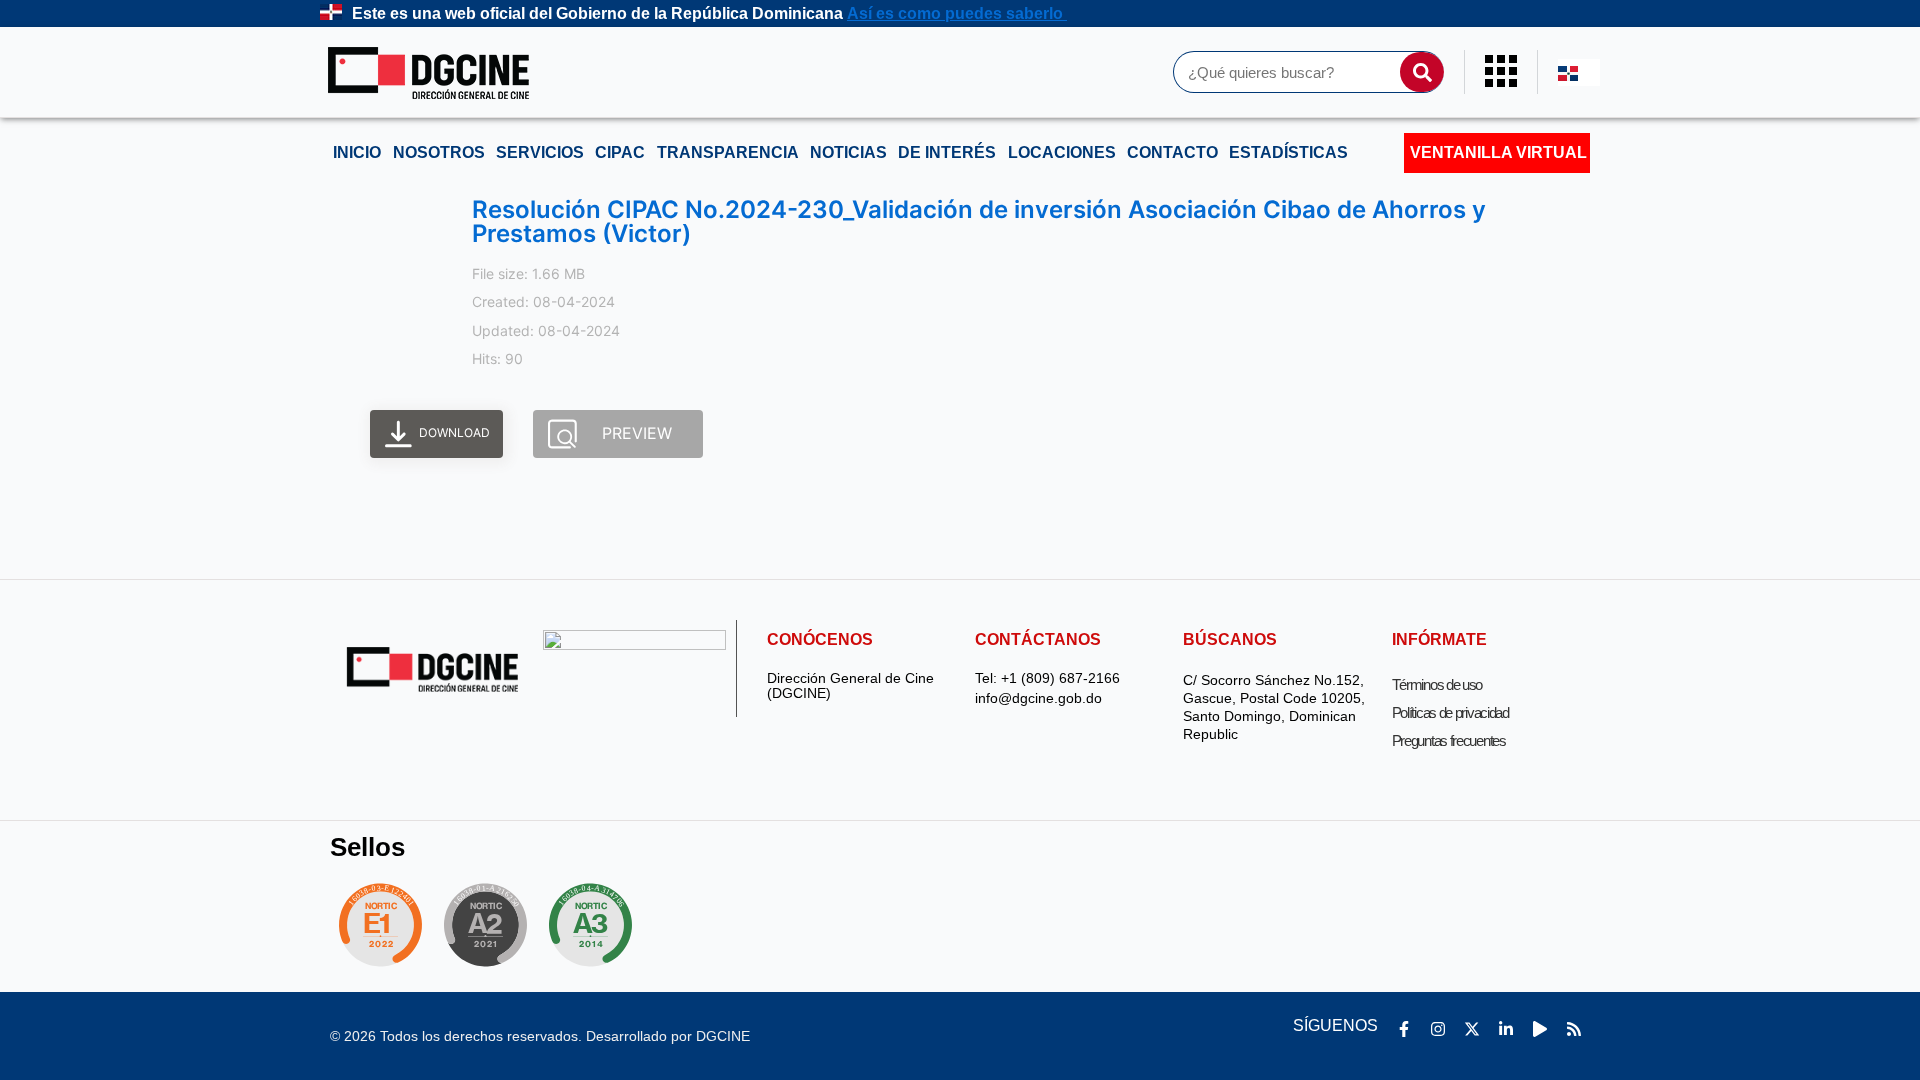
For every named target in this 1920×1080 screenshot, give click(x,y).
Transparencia (728, 152)
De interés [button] (947, 152)
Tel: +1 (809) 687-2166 (1047, 678)
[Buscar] (1422, 72)
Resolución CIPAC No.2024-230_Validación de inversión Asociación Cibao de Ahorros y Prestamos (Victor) (979, 221)
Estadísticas (1288, 152)
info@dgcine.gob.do (1038, 698)
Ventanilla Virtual (1498, 152)
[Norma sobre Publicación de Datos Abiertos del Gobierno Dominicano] (596, 925)
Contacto (1172, 152)
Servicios (540, 152)
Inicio (357, 152)
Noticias (848, 152)
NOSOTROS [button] (439, 152)
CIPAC (620, 152)
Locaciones (1062, 152)
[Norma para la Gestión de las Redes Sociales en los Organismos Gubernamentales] (380, 925)
